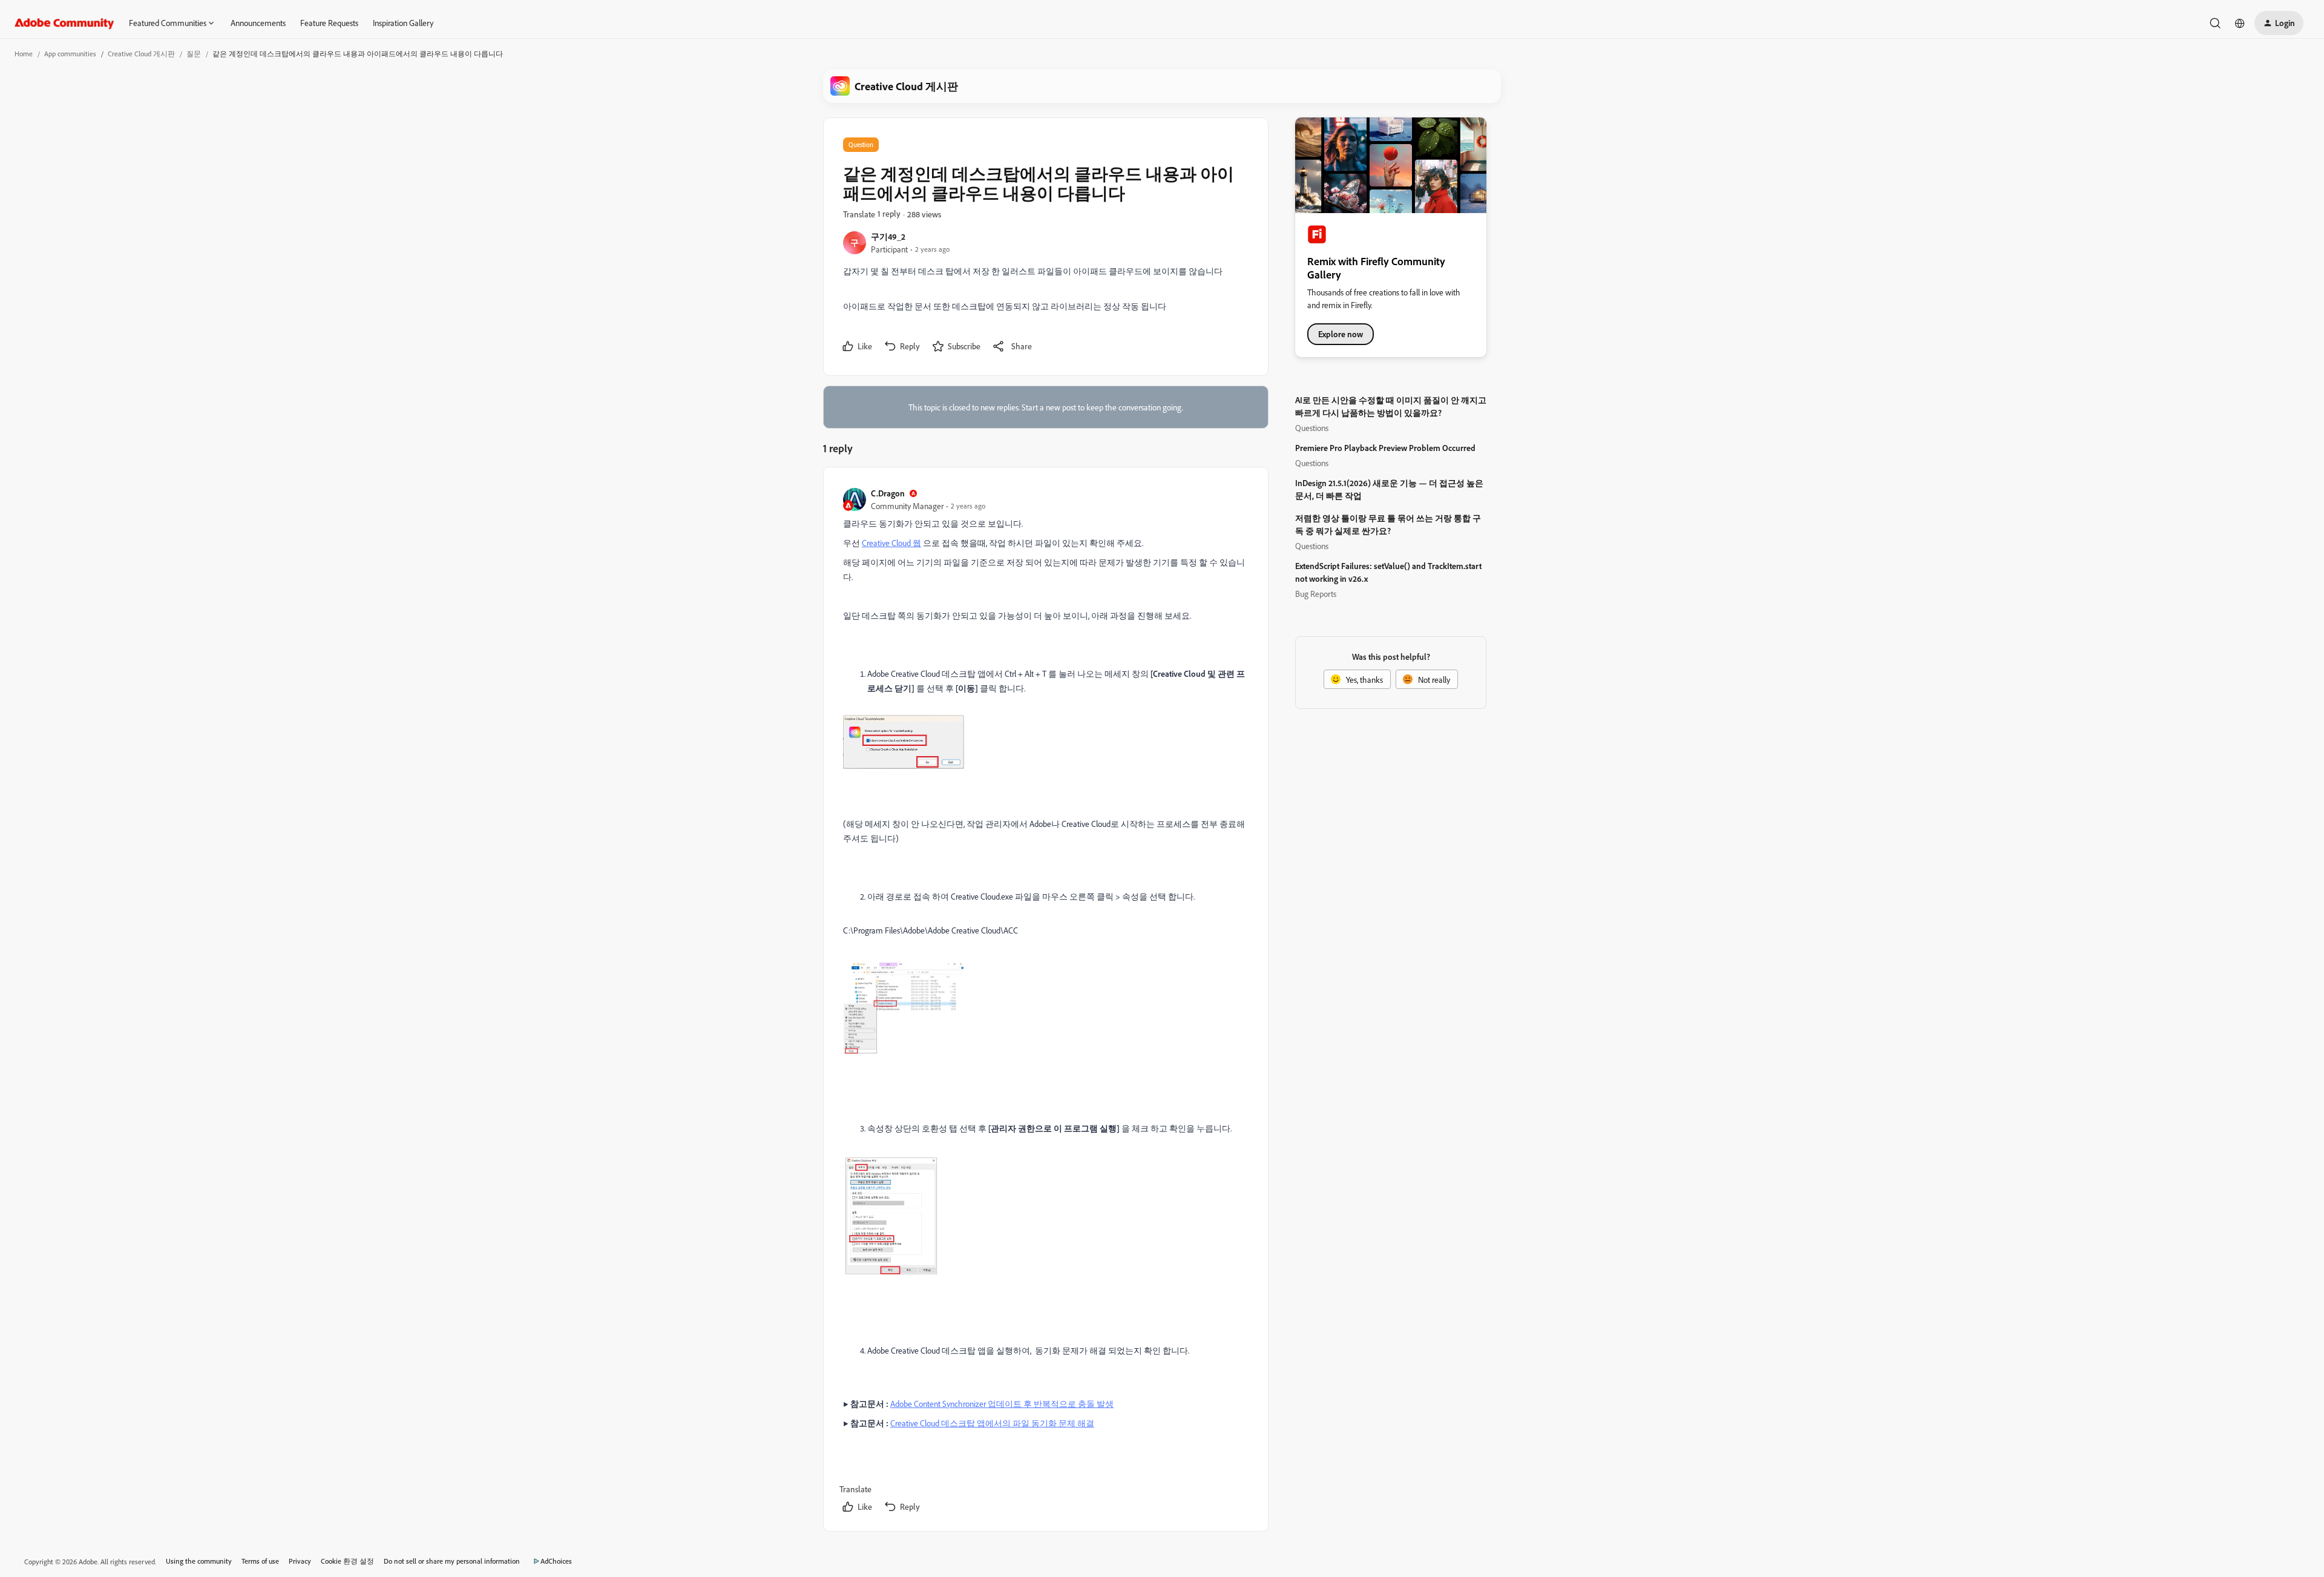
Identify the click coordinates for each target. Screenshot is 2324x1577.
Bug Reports (1316, 594)
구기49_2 (888, 236)
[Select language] (2240, 23)
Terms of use (260, 1561)
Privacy (300, 1561)
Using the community (199, 1561)
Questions (1312, 428)
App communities (70, 54)
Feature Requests (329, 23)
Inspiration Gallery (403, 23)
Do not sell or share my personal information (452, 1561)
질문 (194, 54)
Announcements (258, 23)
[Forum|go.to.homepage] (64, 23)
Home (24, 54)
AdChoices (556, 1561)
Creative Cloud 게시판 (141, 54)
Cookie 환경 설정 (347, 1561)
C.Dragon (888, 493)
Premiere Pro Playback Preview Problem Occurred (1385, 448)
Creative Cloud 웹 (891, 543)
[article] (1045, 1002)
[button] (2279, 23)
